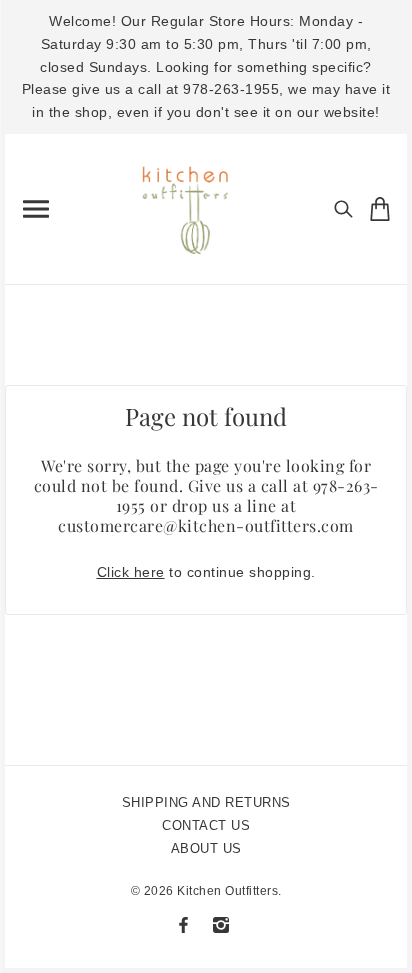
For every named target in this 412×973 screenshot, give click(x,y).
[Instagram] (221, 925)
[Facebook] (183, 925)
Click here (131, 572)
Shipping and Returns (206, 802)
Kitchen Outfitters (227, 891)
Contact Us (206, 825)
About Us (206, 848)
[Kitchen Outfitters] (193, 205)
